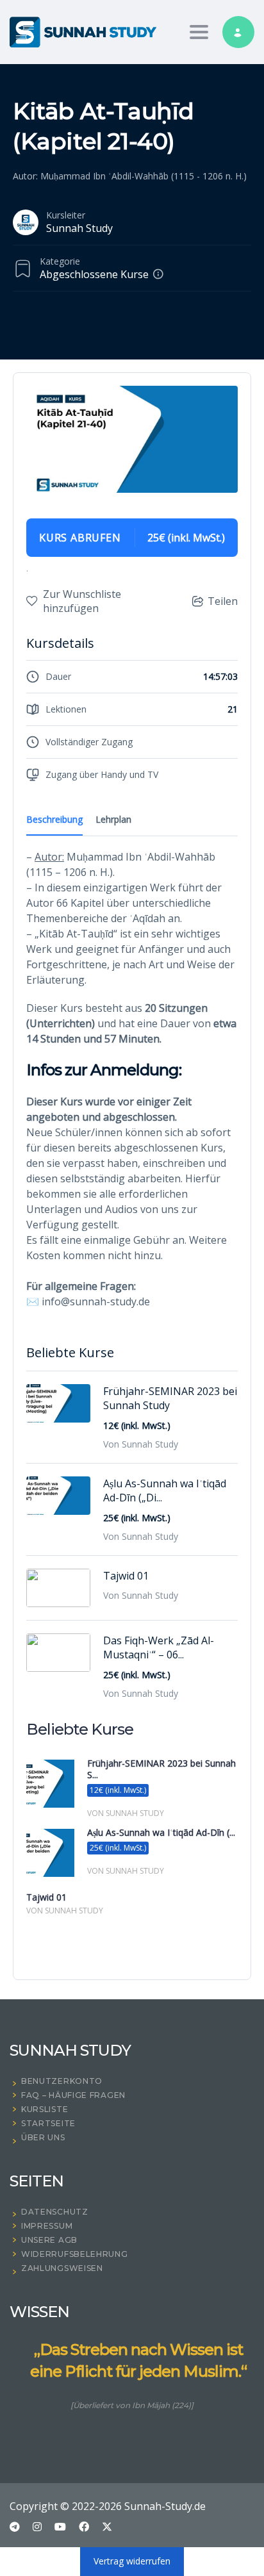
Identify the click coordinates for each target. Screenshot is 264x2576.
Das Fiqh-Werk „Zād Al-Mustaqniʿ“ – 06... (159, 1647)
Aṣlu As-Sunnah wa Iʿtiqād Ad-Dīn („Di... (165, 1490)
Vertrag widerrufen (132, 2561)
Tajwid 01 (126, 1576)
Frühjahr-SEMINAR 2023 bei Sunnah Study (170, 1398)
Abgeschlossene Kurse (94, 274)
